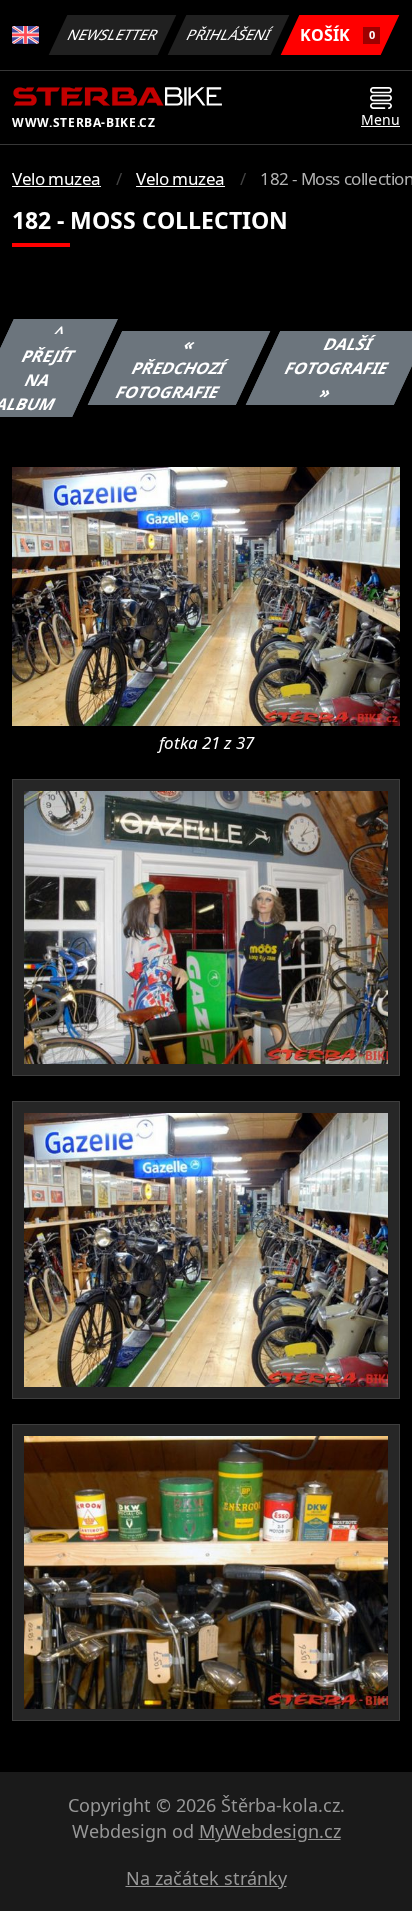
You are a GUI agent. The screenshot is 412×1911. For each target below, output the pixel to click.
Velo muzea (56, 178)
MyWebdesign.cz (270, 1831)
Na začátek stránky (206, 1878)
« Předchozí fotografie (171, 368)
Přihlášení (229, 34)
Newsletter (113, 34)
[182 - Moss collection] (206, 595)
